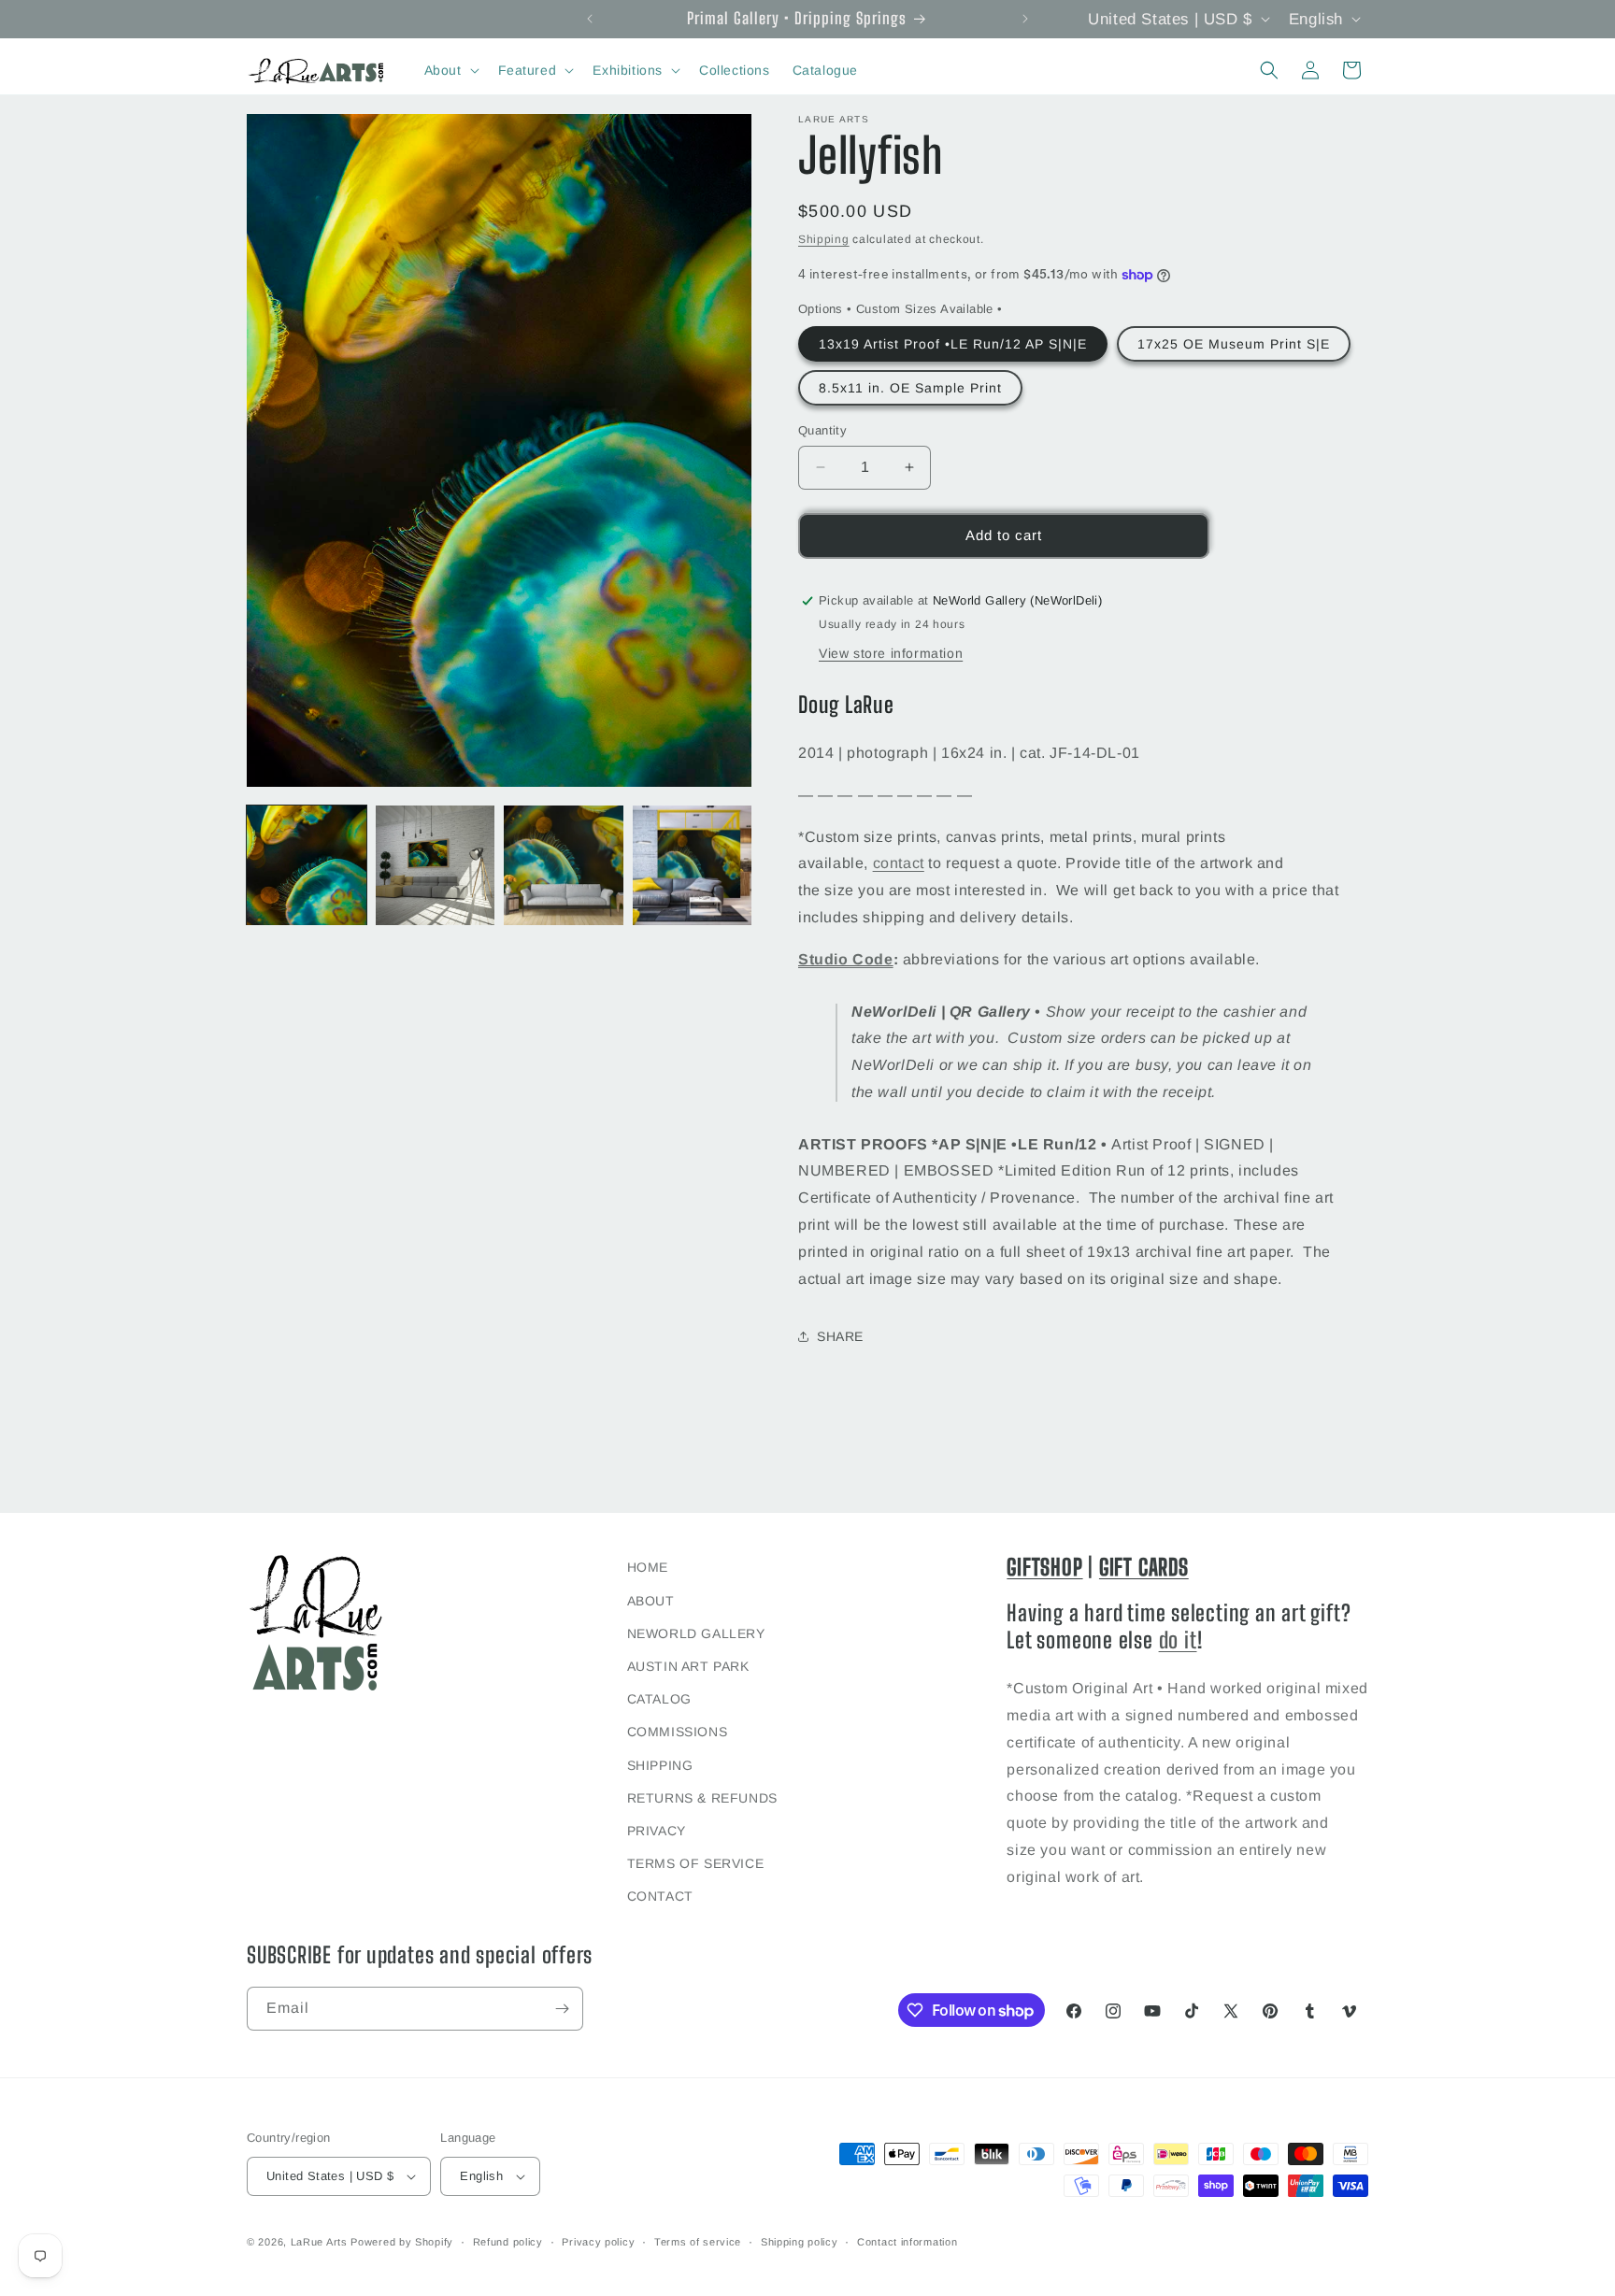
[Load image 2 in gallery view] (436, 865)
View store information (891, 653)
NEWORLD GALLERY (696, 1633)
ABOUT (651, 1601)
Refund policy (508, 2242)
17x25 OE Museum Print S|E (1234, 344)
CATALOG (659, 1699)
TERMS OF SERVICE (696, 1863)
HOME (648, 1567)
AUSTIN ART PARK (688, 1666)
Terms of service (698, 2242)
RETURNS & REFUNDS (702, 1798)
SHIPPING (660, 1765)
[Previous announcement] (590, 19)
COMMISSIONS (678, 1732)
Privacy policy (598, 2242)
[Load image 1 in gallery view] (307, 865)
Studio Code (846, 959)
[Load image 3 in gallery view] (564, 865)
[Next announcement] (1025, 19)
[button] (450, 70)
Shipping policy (800, 2242)
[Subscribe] (562, 2009)
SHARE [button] (840, 1336)
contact (899, 863)
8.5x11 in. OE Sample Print (910, 388)
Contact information (907, 2242)
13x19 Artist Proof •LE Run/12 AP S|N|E (953, 344)
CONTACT (660, 1896)
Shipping (824, 239)
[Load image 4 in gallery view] (693, 865)
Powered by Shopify (402, 2242)
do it (1178, 1640)
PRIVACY (657, 1831)
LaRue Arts (319, 2242)
